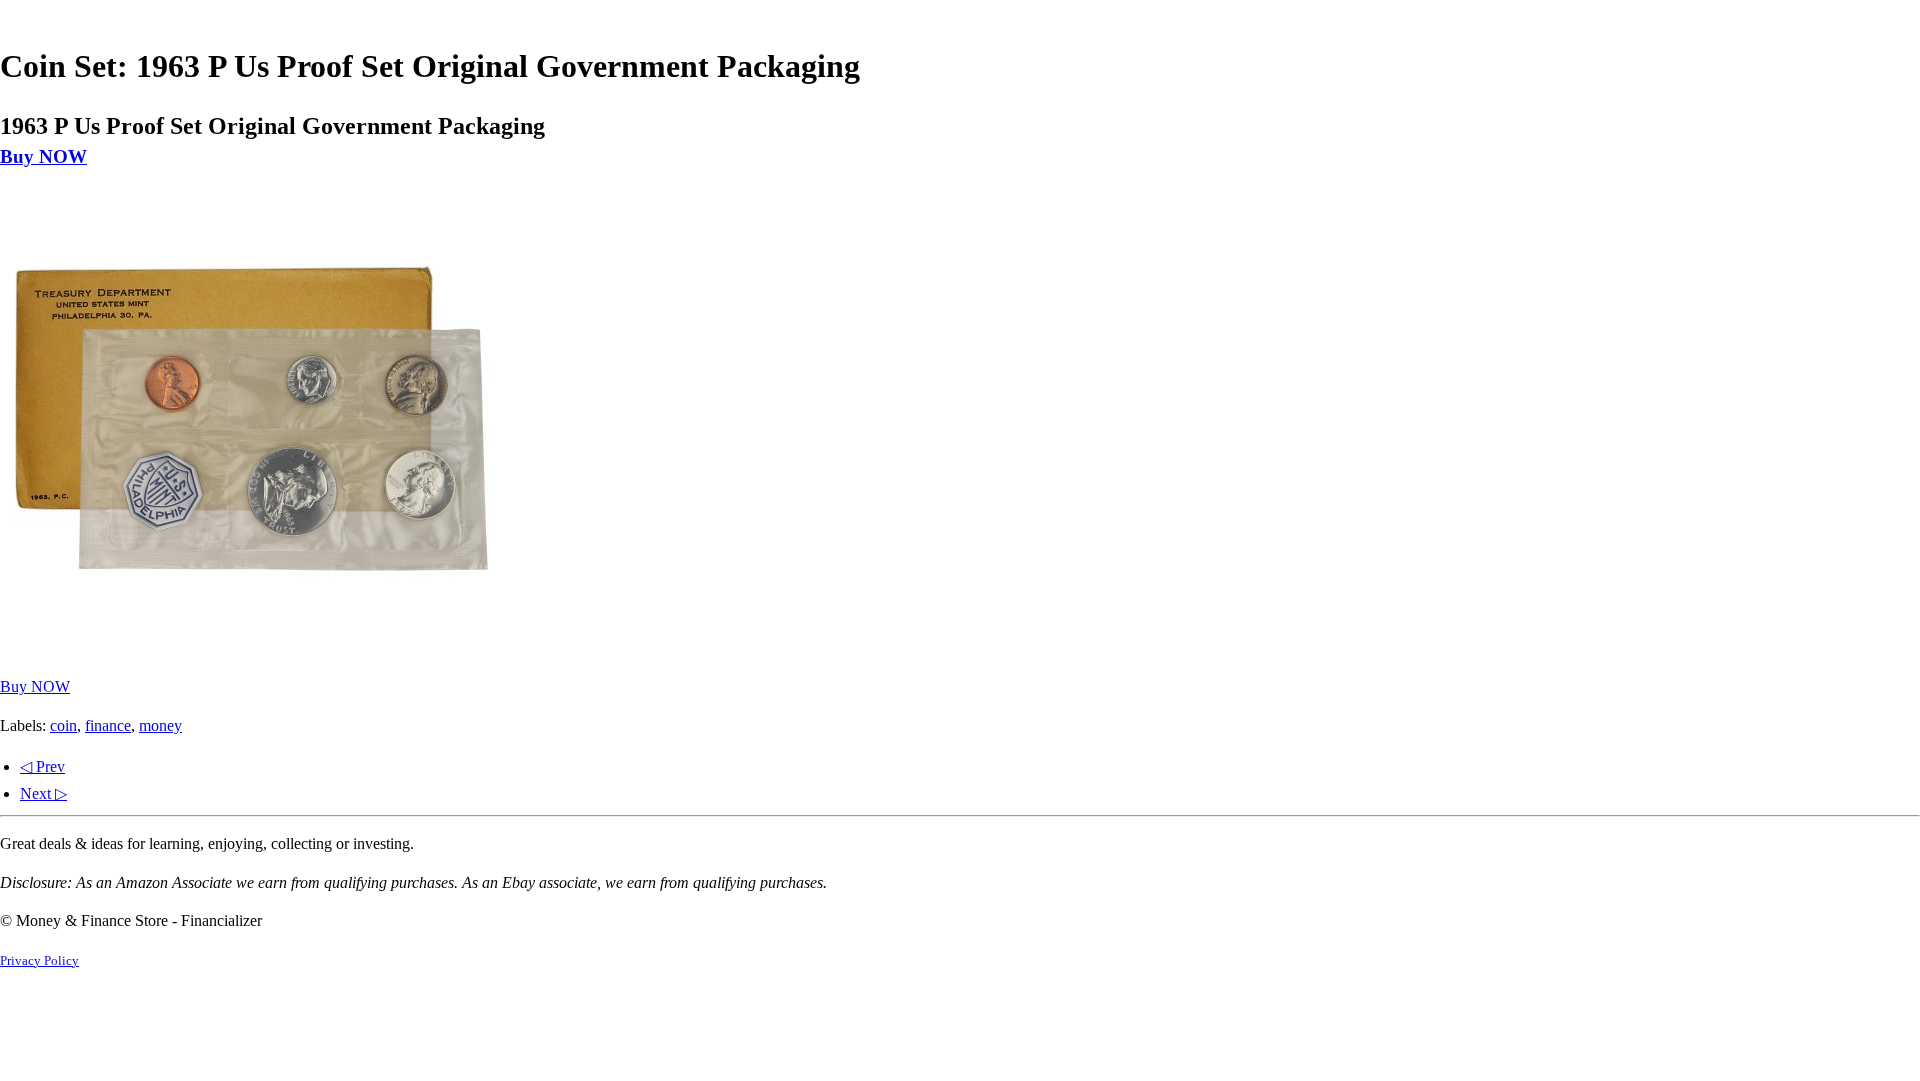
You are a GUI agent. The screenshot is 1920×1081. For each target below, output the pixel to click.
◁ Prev (42, 766)
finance (108, 725)
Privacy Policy (39, 961)
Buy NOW (43, 156)
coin (63, 725)
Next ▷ (43, 793)
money (160, 725)
